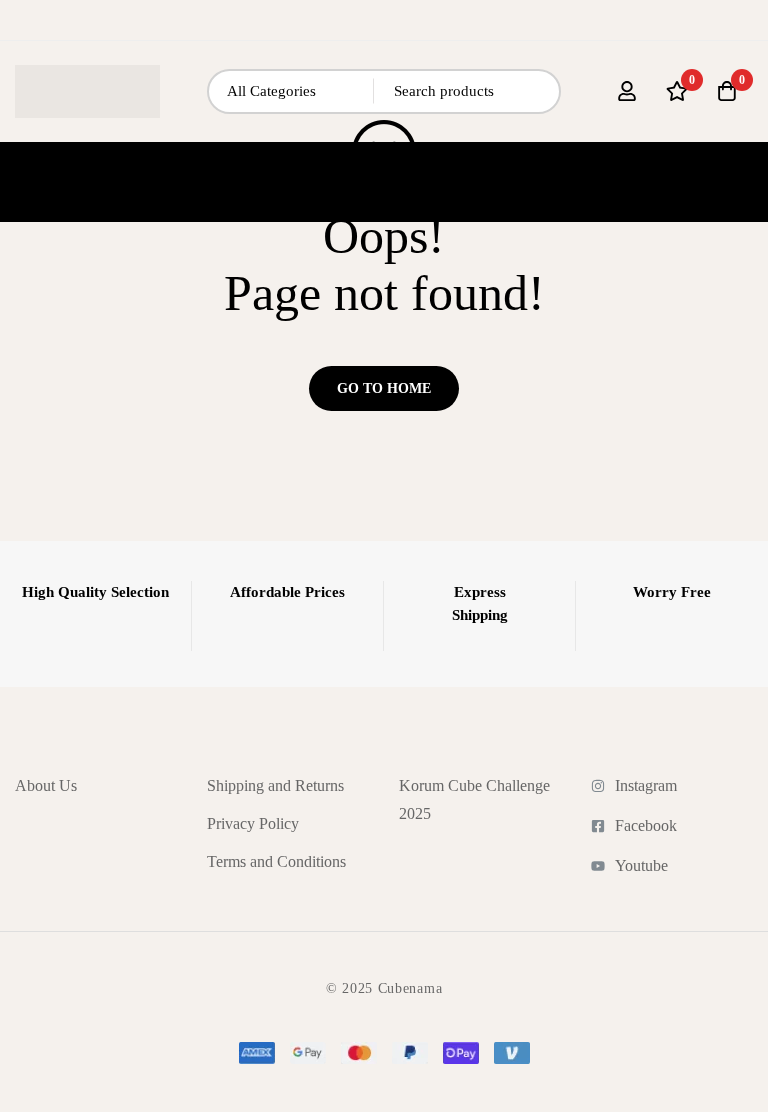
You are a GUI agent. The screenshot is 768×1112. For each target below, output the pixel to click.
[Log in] (627, 91)
